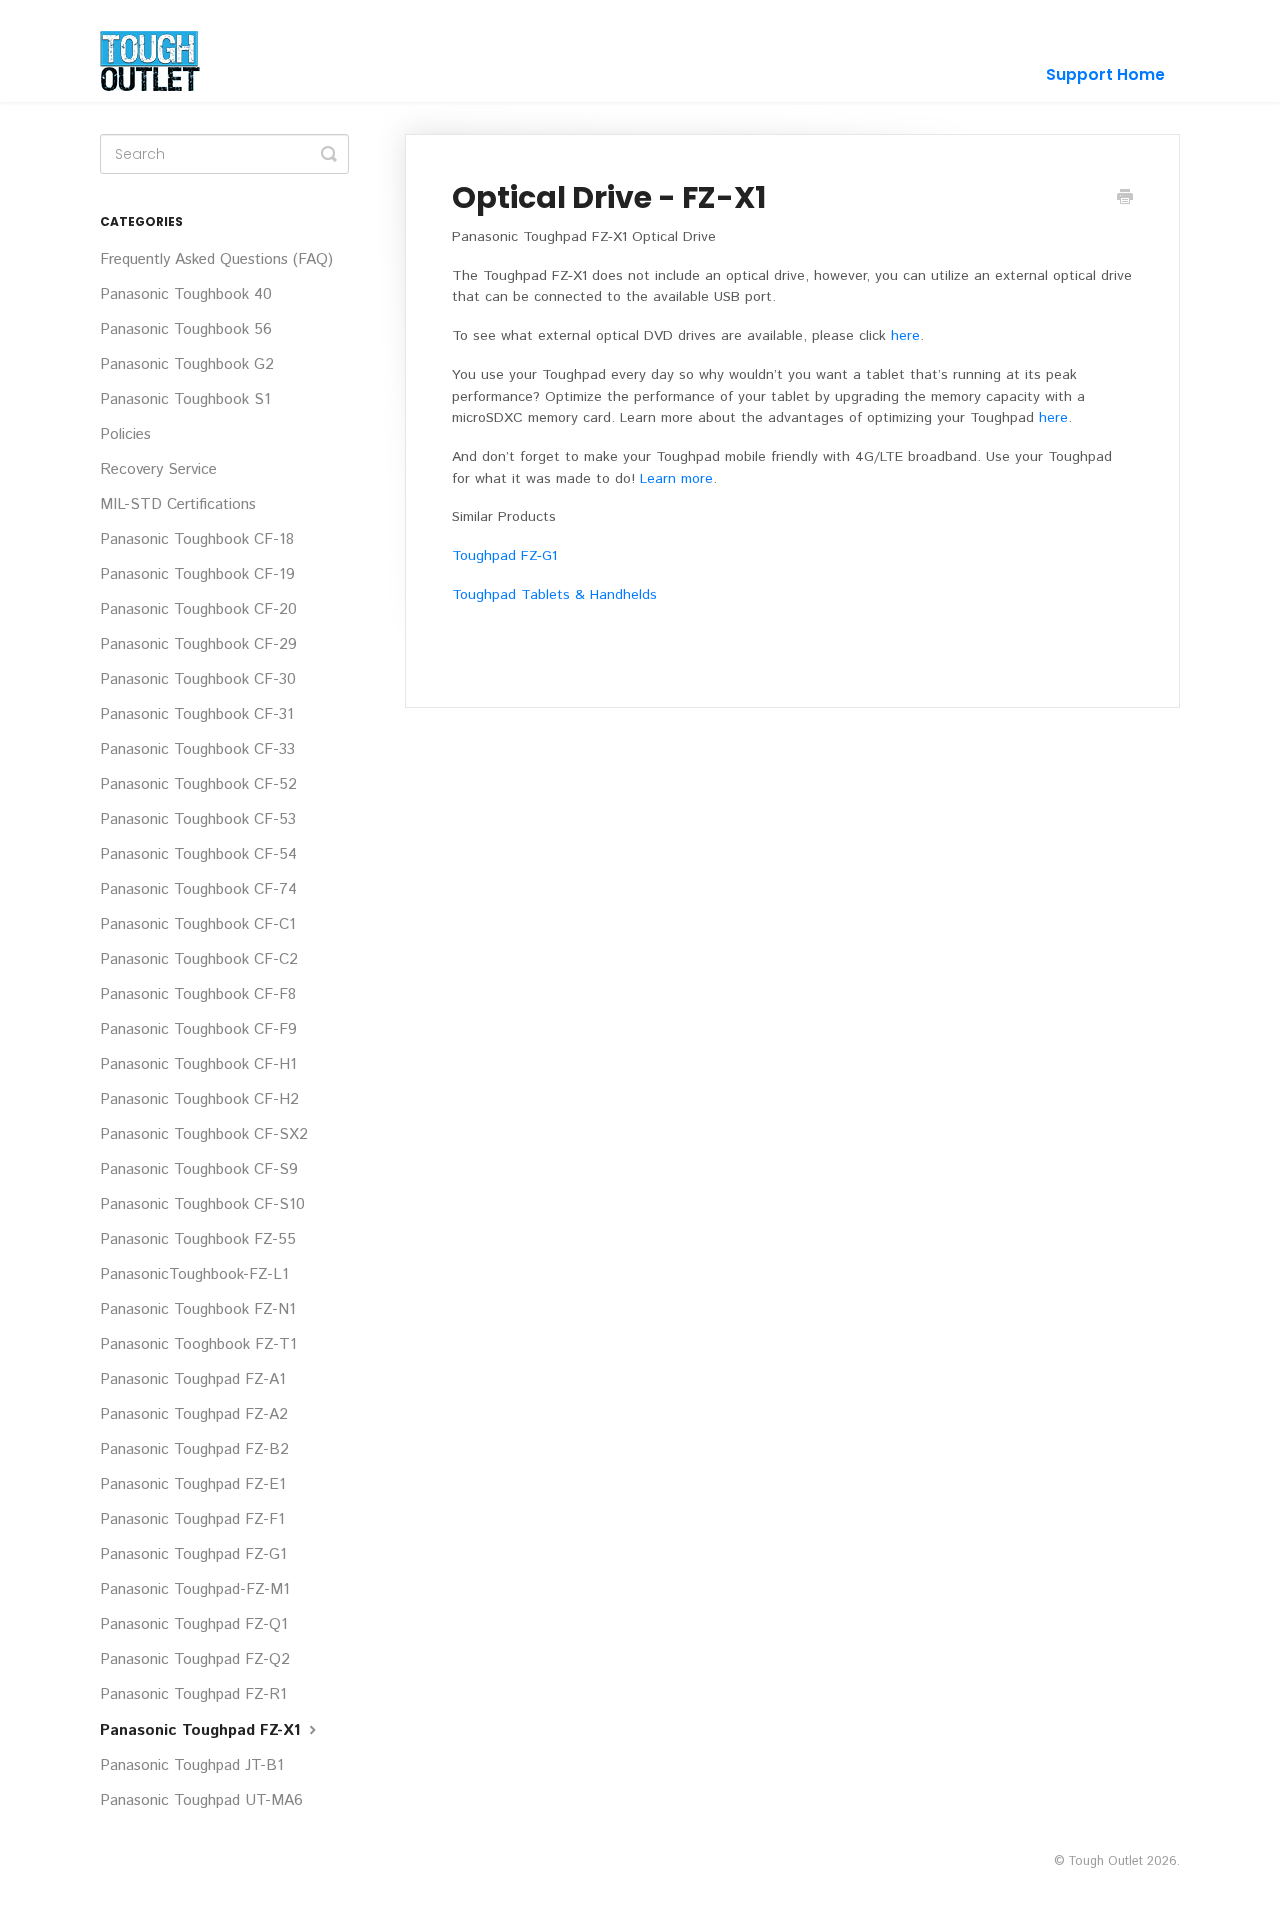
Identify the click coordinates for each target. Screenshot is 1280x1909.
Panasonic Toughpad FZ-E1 (193, 1485)
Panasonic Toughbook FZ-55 (198, 1240)
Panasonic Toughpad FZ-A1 (193, 1380)
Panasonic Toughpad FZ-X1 (202, 1731)
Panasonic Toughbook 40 (186, 295)
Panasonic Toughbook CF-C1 (198, 925)
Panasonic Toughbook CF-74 (198, 890)
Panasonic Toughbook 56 (186, 330)
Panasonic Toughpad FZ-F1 (192, 1520)
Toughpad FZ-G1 (504, 556)
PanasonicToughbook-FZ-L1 (194, 1275)
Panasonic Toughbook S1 (185, 400)
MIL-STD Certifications (178, 505)
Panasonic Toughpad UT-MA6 (201, 1801)
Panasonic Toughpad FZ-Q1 (194, 1625)
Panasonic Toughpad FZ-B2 (194, 1450)
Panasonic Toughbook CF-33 (197, 750)
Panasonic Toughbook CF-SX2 (204, 1135)
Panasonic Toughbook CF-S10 (202, 1205)
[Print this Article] (1125, 199)
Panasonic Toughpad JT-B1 (192, 1766)
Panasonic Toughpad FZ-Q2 (195, 1660)
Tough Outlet (1105, 1861)
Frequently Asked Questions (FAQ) (216, 260)
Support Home (1105, 74)
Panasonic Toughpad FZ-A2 (194, 1415)
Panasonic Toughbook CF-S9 (199, 1170)
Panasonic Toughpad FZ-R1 (193, 1695)
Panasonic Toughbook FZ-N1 (198, 1310)
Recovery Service (158, 470)
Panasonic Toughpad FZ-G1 (193, 1555)
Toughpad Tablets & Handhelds (554, 595)
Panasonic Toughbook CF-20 (198, 610)
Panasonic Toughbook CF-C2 (199, 960)
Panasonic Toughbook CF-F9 (198, 1030)
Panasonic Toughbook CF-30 (198, 680)
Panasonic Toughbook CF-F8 (198, 995)
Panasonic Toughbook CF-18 (197, 540)
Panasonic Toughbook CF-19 (197, 575)
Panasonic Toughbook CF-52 (198, 785)
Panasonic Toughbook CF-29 (198, 645)
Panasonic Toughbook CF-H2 (199, 1100)
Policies (125, 435)
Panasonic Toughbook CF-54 (198, 855)
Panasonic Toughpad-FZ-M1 (195, 1590)
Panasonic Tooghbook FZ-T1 (198, 1345)
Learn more (676, 479)
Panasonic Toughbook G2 (187, 365)
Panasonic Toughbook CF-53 (198, 820)
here (905, 336)
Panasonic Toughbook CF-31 (197, 715)
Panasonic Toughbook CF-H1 (198, 1065)
